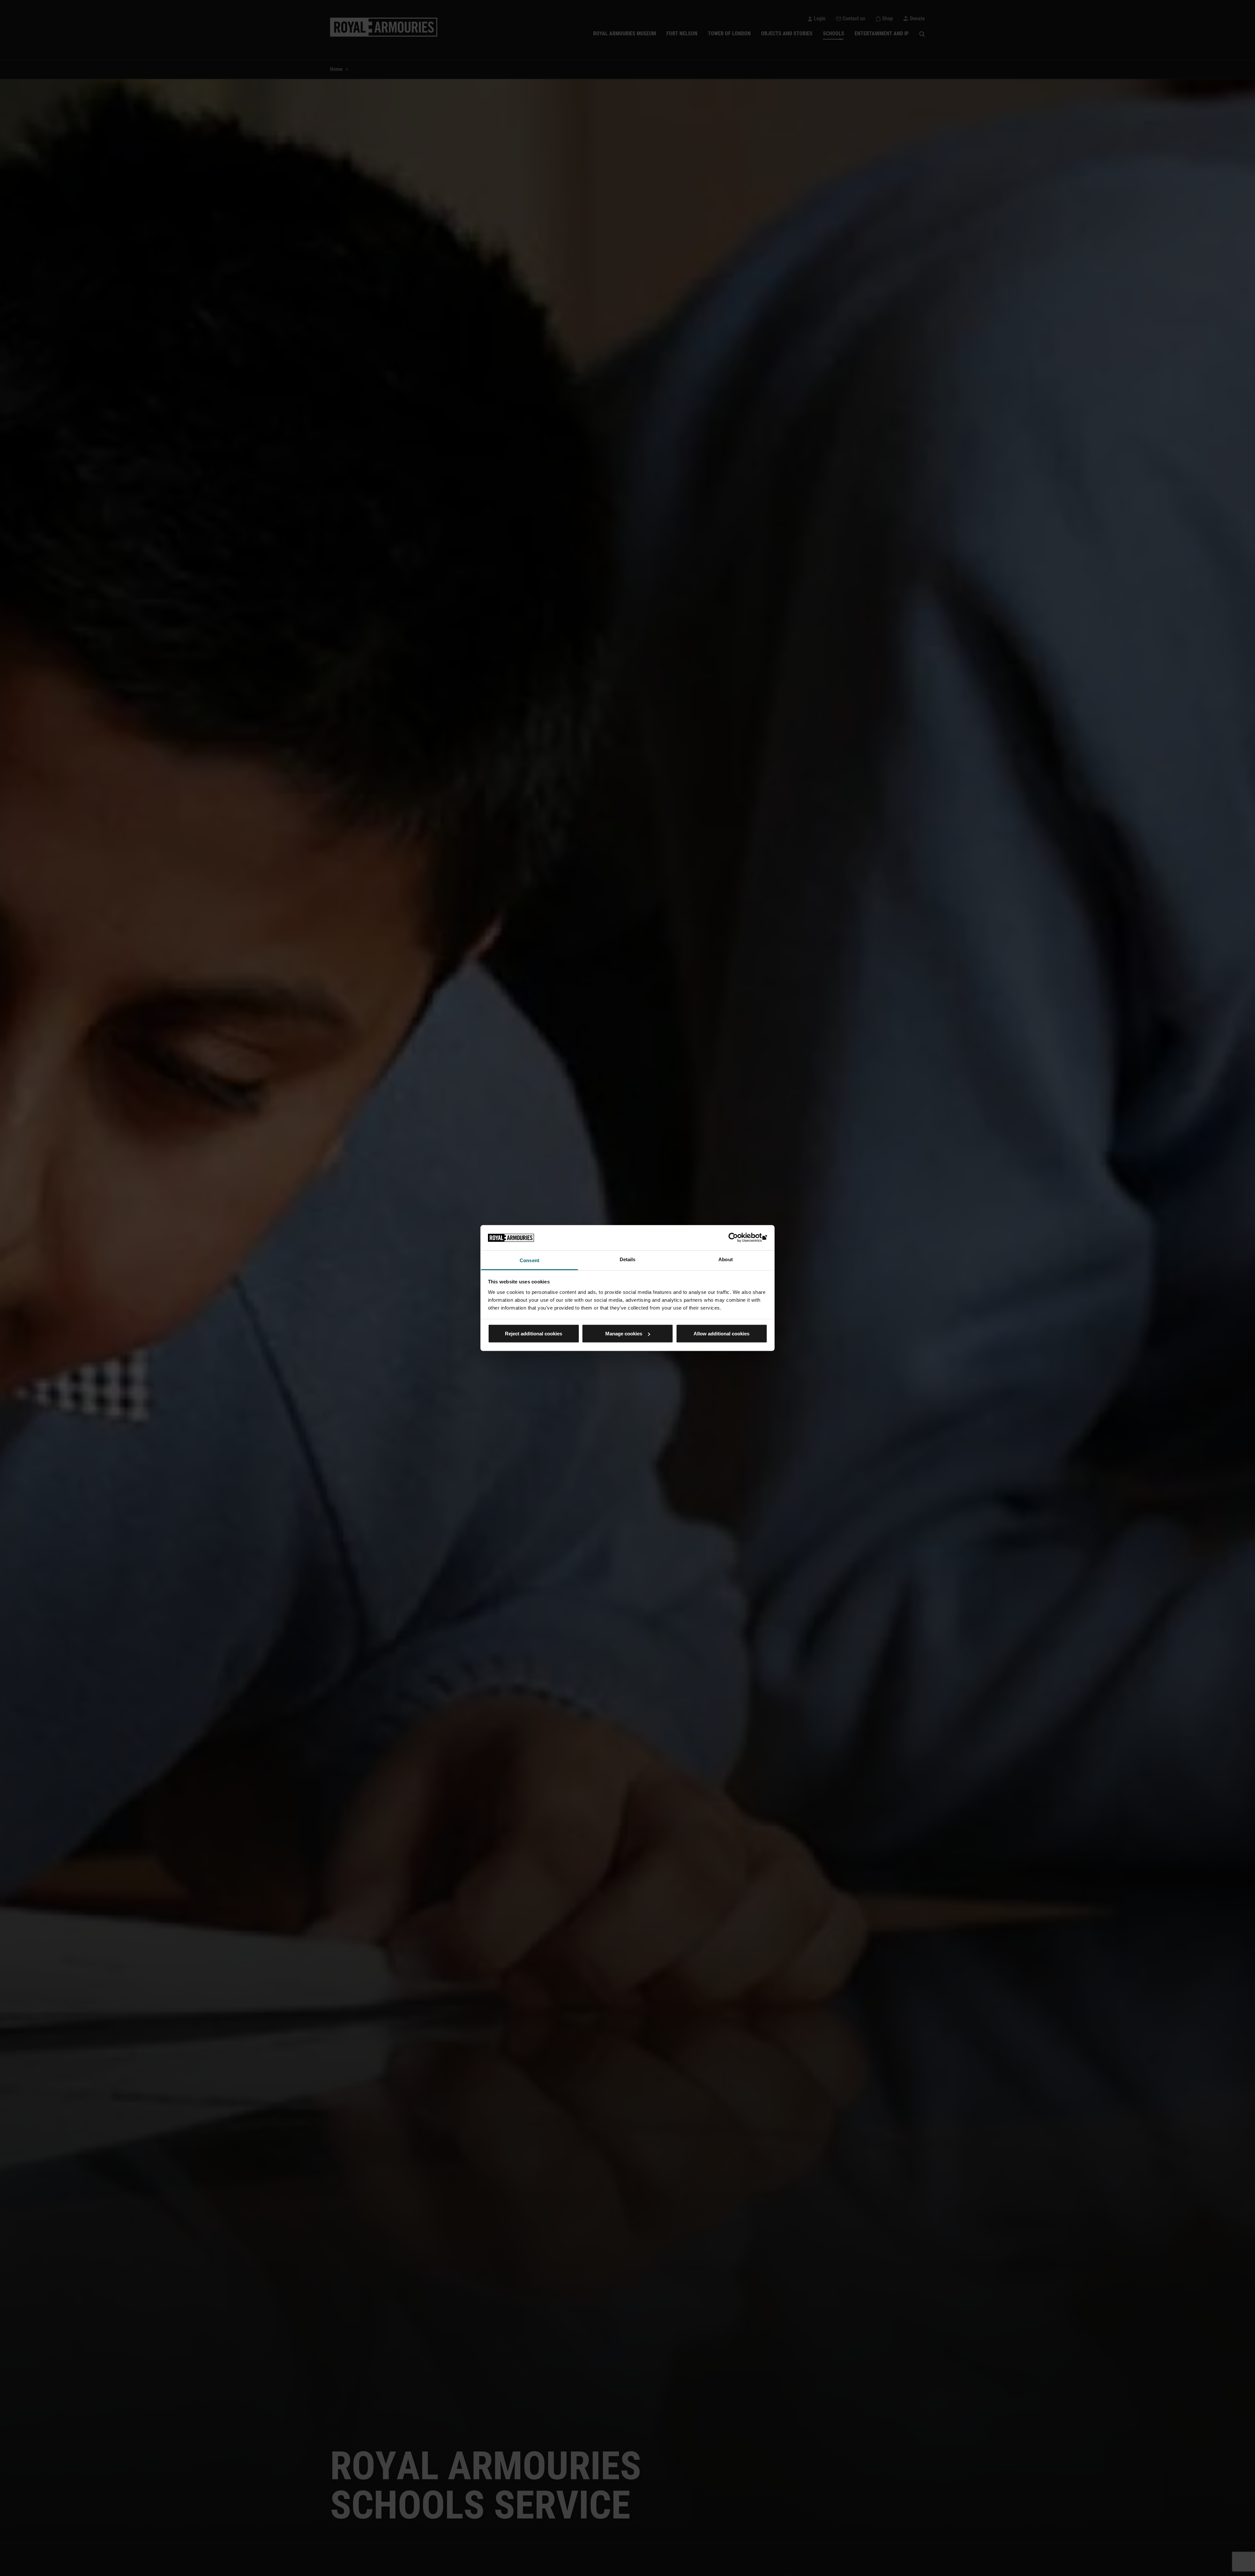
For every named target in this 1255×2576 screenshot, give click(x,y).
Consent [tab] (529, 1260)
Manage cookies (624, 1334)
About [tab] (726, 1259)
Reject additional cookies (534, 1334)
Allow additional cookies (721, 1334)
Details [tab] (628, 1259)
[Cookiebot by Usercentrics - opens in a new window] (739, 1238)
